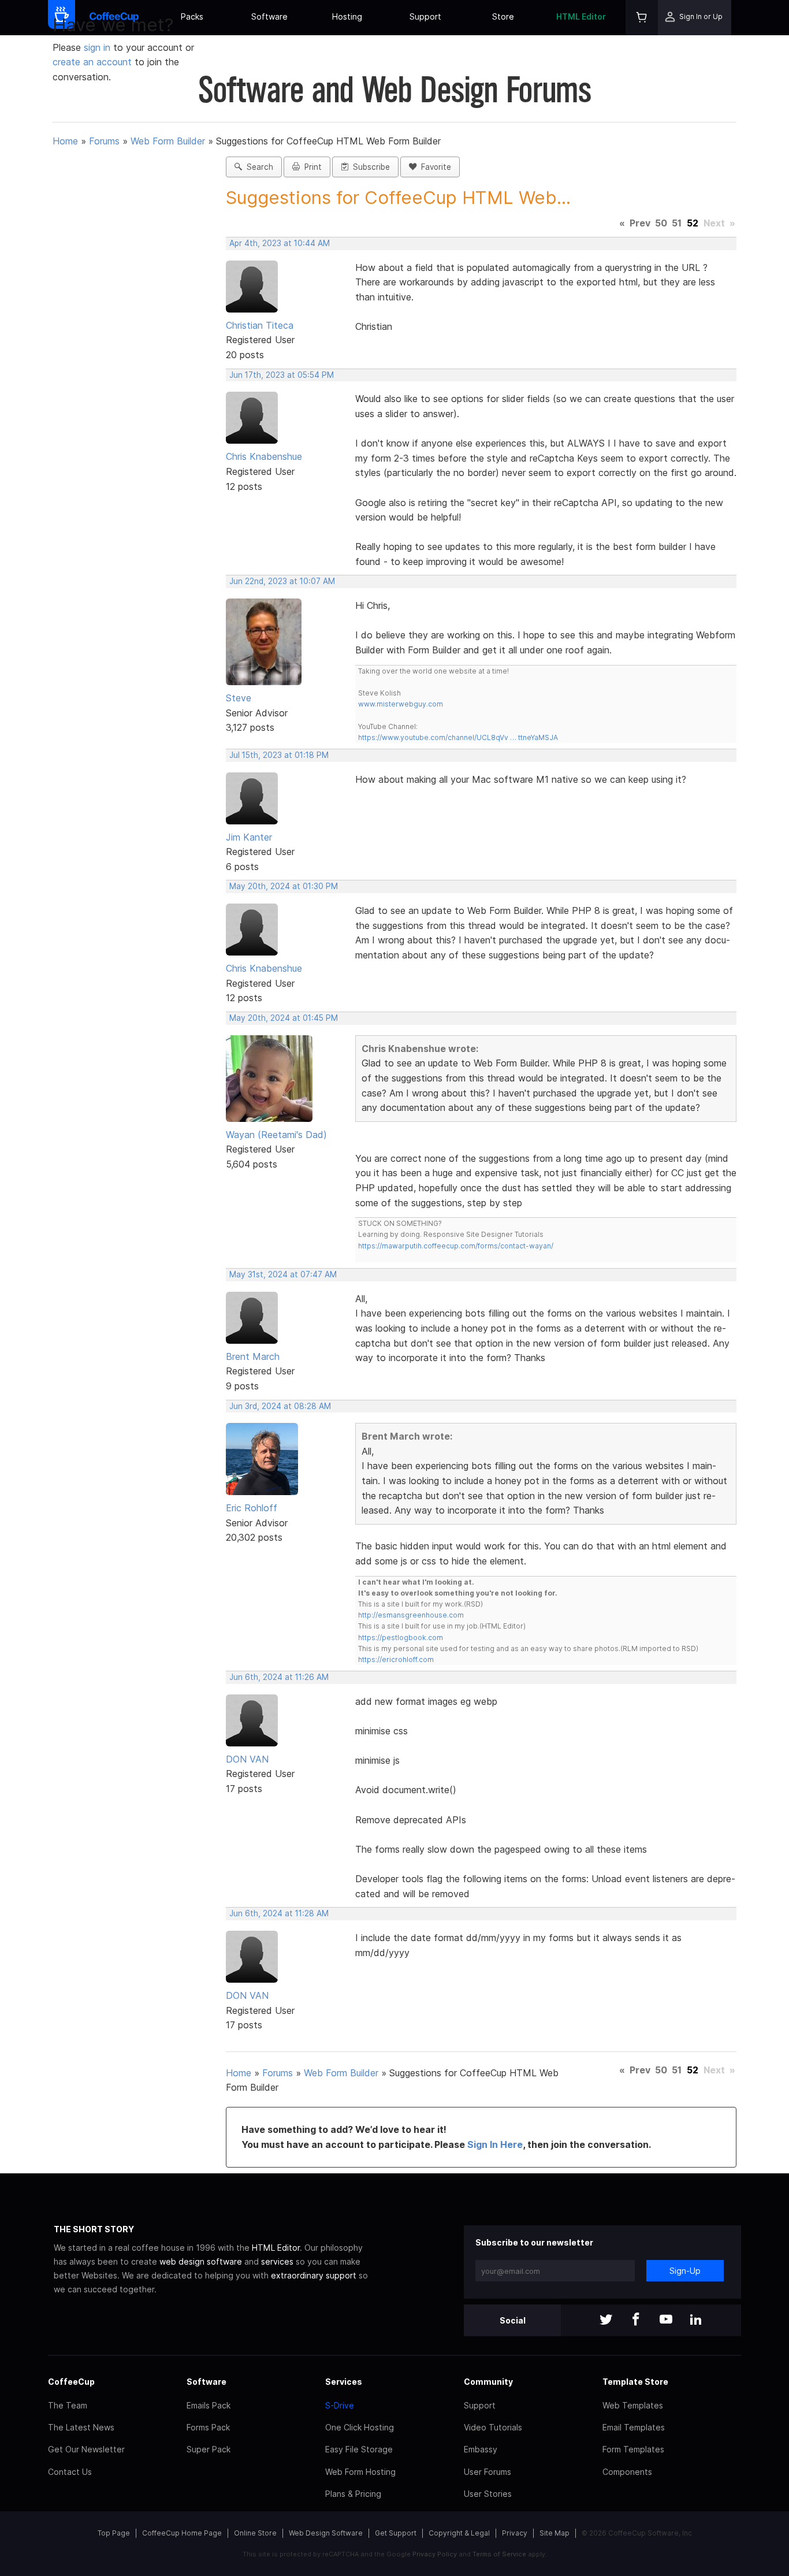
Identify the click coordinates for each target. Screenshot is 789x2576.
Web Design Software (326, 2533)
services (277, 2261)
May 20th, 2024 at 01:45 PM (284, 1018)
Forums (104, 141)
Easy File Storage (359, 2449)
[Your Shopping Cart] (642, 18)
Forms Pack (208, 2427)
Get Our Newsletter (86, 2449)
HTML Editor (581, 16)
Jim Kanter (249, 837)
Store (503, 16)
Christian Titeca (260, 325)
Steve (239, 698)
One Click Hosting (360, 2427)
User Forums (487, 2472)
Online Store (255, 2533)
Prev (640, 223)
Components (627, 2472)
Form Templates (633, 2449)
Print (311, 167)
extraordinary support (314, 2275)
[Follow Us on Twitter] (606, 2320)
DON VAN (247, 1759)
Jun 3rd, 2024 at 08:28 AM (280, 1406)
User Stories (488, 2494)
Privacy (515, 2533)
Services (344, 2382)
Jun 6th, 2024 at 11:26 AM (279, 1677)
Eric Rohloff (252, 1508)
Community (488, 2382)
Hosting (347, 16)
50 (661, 223)
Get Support (396, 2533)
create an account (92, 62)
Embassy (481, 2449)
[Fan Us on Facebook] (636, 2320)
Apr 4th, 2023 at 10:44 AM (280, 243)
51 (677, 223)
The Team (68, 2405)
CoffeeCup (71, 2382)
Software (269, 16)
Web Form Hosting (360, 2472)
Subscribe (369, 167)
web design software (201, 2261)
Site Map (554, 2533)
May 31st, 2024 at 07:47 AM (283, 1274)
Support (425, 16)
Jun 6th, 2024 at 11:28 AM (279, 1913)
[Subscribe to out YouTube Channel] (666, 2320)
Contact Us (70, 2472)
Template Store (635, 2382)
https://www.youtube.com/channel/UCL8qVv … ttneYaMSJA (458, 737)
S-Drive (340, 2405)
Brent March (253, 1356)
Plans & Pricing (353, 2494)
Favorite (434, 167)
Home (65, 141)
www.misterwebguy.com (401, 704)
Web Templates (633, 2405)
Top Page (114, 2533)
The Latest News (81, 2427)
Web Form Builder (168, 141)
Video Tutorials (493, 2427)
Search (258, 167)
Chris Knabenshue (264, 456)
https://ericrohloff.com (396, 1659)
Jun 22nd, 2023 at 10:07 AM (282, 581)
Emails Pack (209, 2405)
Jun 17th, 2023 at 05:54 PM (282, 375)
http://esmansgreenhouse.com (411, 1615)
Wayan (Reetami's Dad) (276, 1135)
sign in (98, 47)
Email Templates (634, 2427)
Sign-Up (685, 2271)
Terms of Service (499, 2554)
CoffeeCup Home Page (182, 2533)
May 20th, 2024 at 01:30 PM (284, 886)
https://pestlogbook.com (401, 1638)
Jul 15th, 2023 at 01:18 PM (279, 755)
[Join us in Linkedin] (696, 2320)
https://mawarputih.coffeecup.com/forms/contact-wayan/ (456, 1246)
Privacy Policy (435, 2554)
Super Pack (209, 2449)
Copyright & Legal (459, 2533)
